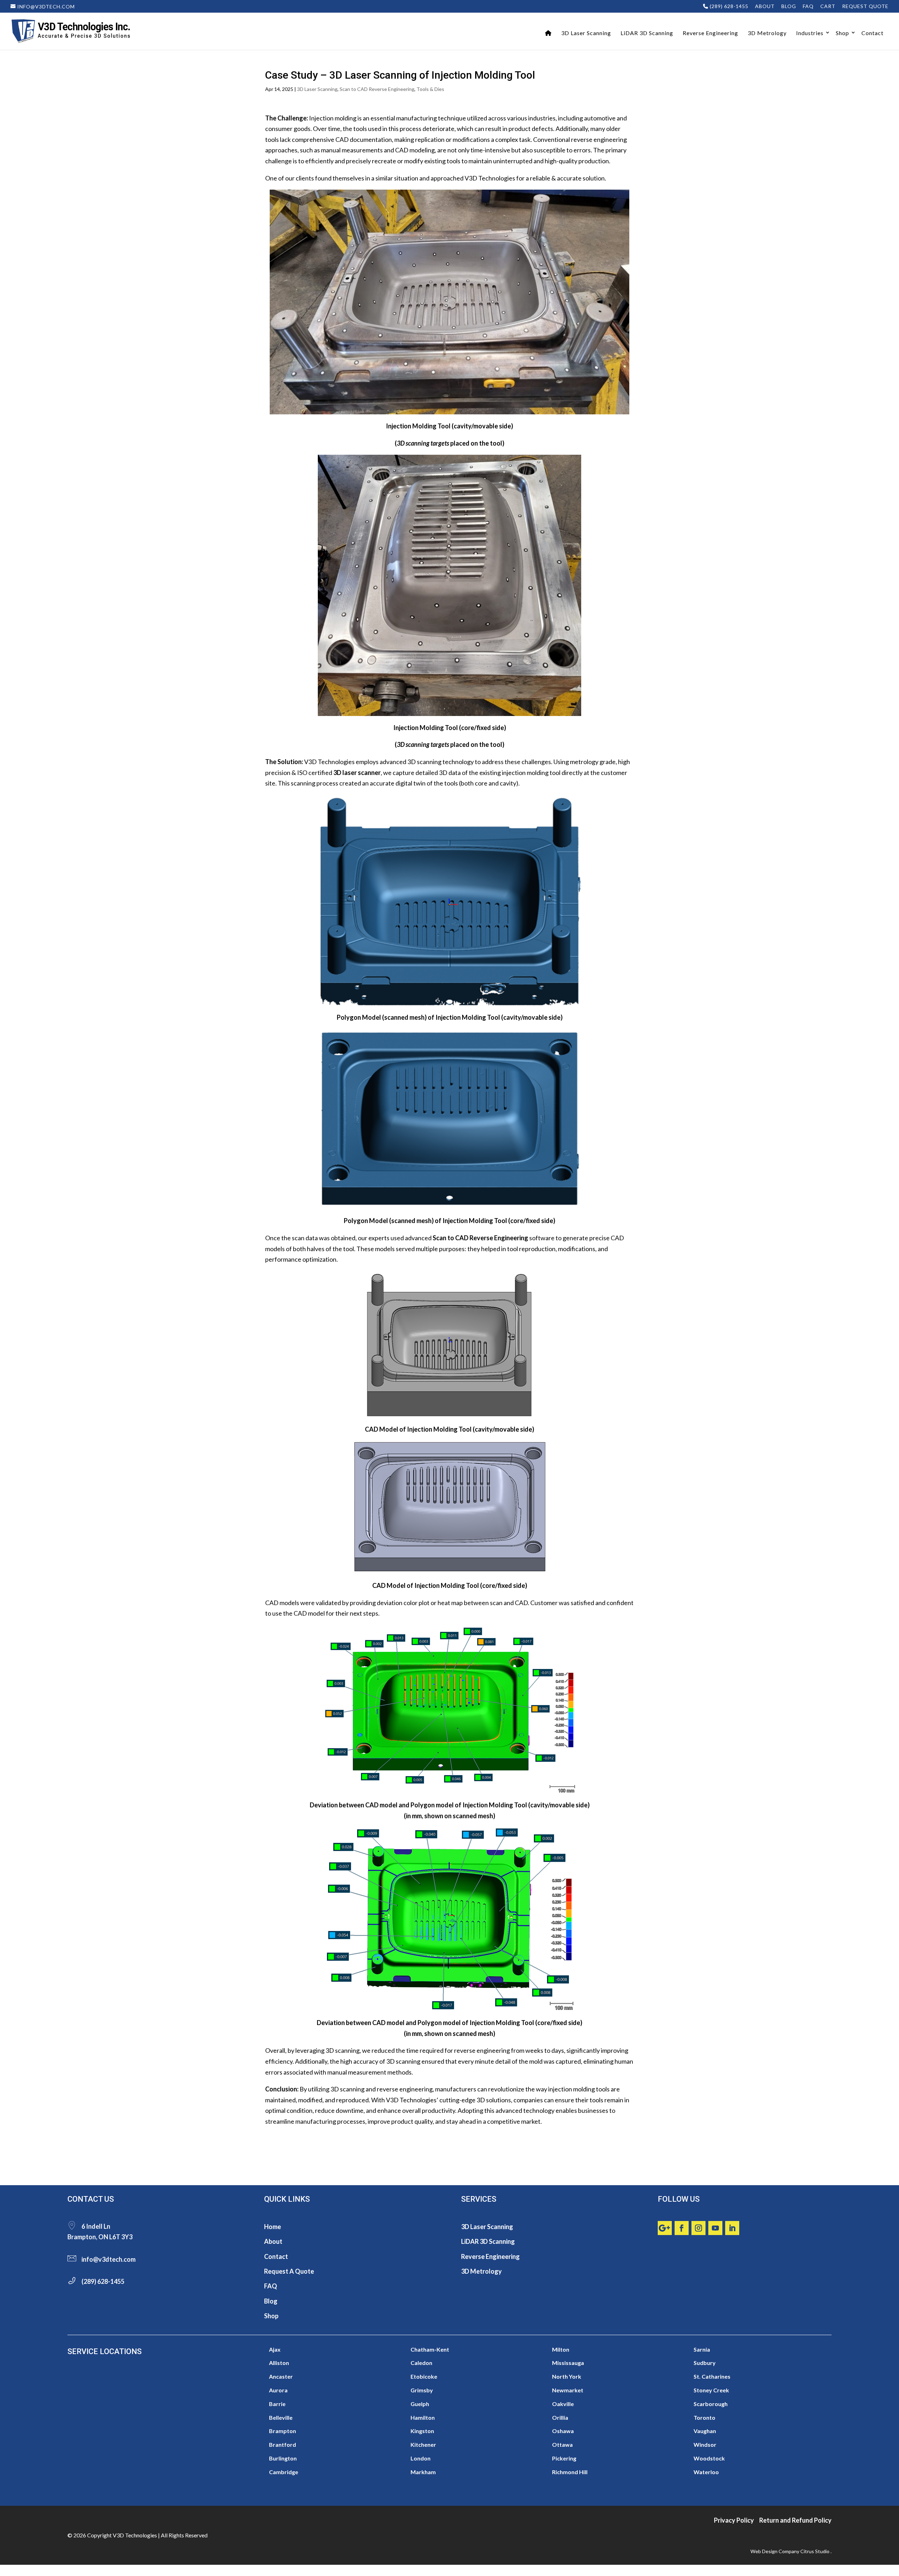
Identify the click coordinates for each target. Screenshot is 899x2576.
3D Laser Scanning (586, 33)
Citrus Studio (815, 2551)
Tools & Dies (430, 89)
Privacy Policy (734, 2520)
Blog (789, 6)
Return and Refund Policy (795, 2520)
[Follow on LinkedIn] (732, 2228)
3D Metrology (767, 33)
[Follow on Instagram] (698, 2228)
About (765, 6)
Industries (810, 33)
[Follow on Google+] (665, 2228)
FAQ (808, 6)
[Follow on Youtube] (715, 2228)
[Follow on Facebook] (682, 2228)
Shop (842, 33)
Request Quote (865, 6)
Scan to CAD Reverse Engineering (377, 89)
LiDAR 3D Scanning (647, 33)
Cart (828, 6)
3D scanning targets (423, 443)
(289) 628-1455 (728, 6)
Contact (872, 33)
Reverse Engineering (710, 33)
